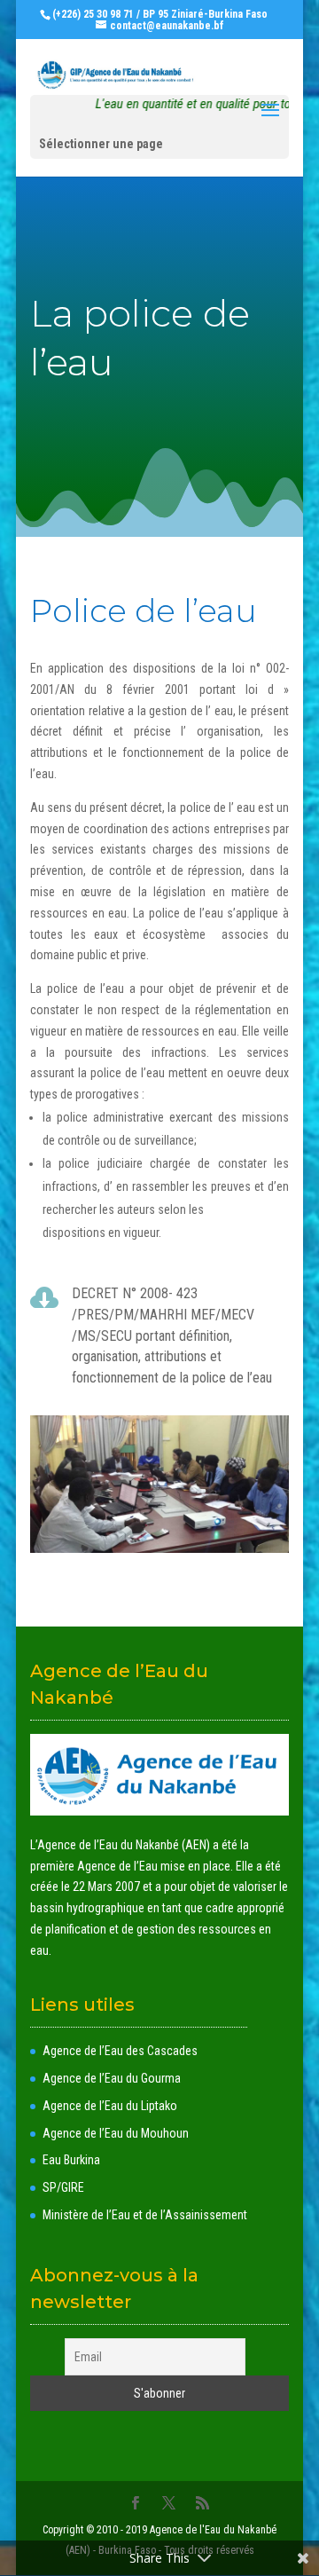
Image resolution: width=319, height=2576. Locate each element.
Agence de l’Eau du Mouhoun (116, 2133)
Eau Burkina (71, 2160)
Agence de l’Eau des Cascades (120, 2051)
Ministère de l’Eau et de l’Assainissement (145, 2215)
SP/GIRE (63, 2187)
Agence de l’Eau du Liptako (110, 2106)
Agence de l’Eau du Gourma (112, 2078)
